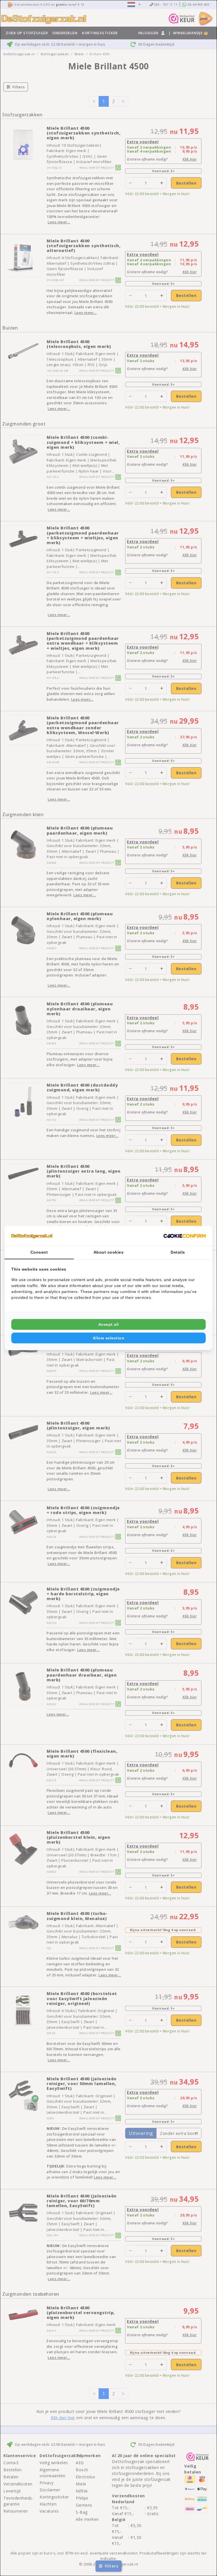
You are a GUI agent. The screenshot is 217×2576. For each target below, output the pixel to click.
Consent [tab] (39, 1252)
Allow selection (109, 1338)
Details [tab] (178, 1252)
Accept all (109, 1324)
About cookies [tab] (109, 1252)
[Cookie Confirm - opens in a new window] (185, 1236)
